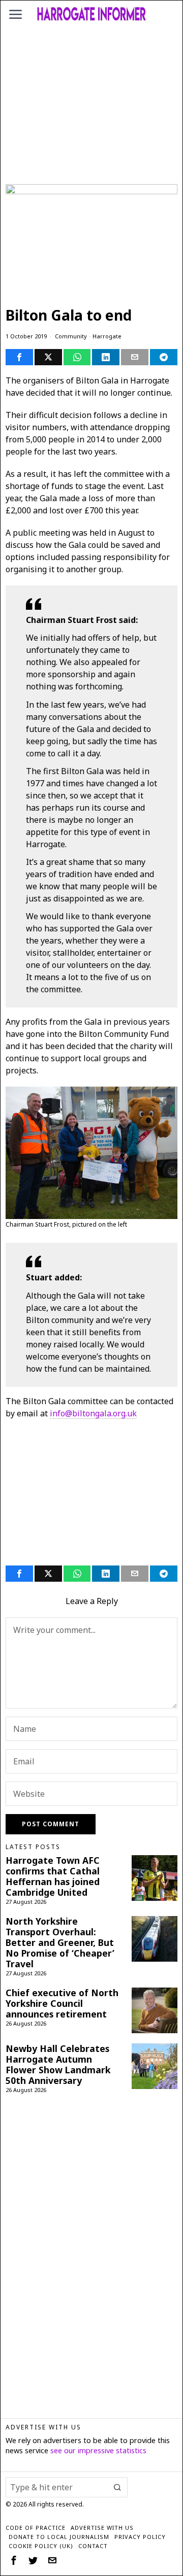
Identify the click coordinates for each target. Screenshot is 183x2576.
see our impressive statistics (98, 2450)
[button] (117, 2487)
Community (71, 336)
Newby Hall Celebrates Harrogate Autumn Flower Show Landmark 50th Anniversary (58, 2065)
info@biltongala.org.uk (93, 1413)
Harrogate (107, 336)
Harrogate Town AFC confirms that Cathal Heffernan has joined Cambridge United (53, 1876)
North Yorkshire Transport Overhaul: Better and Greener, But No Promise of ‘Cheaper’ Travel (60, 1943)
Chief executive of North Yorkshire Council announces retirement (62, 2004)
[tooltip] (19, 357)
